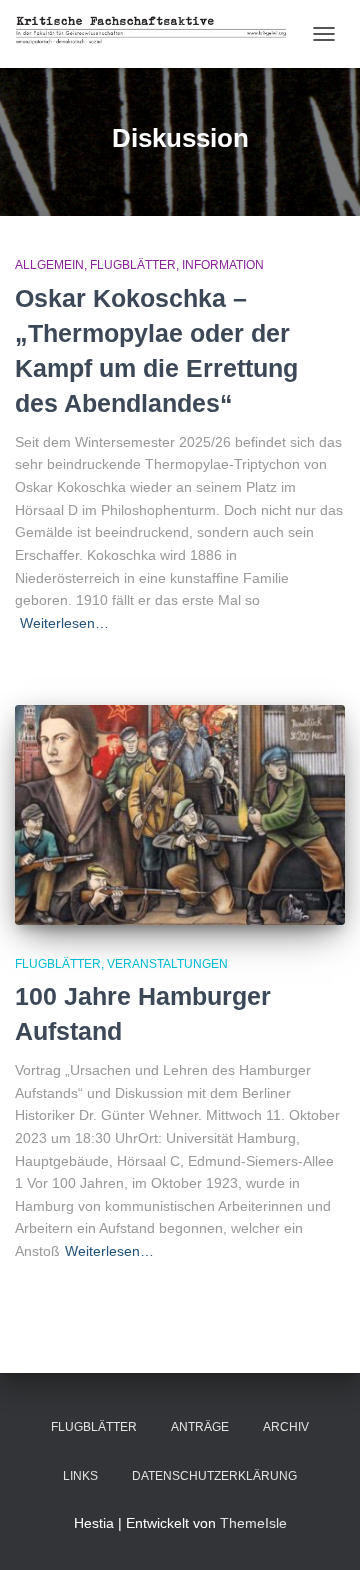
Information (223, 265)
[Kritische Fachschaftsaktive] (158, 34)
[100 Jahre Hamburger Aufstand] (180, 815)
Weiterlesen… (64, 623)
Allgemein (49, 265)
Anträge (200, 1427)
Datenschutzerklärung (214, 1476)
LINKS (80, 1476)
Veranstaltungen (167, 964)
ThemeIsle (253, 1523)
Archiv (286, 1427)
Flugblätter (133, 265)
